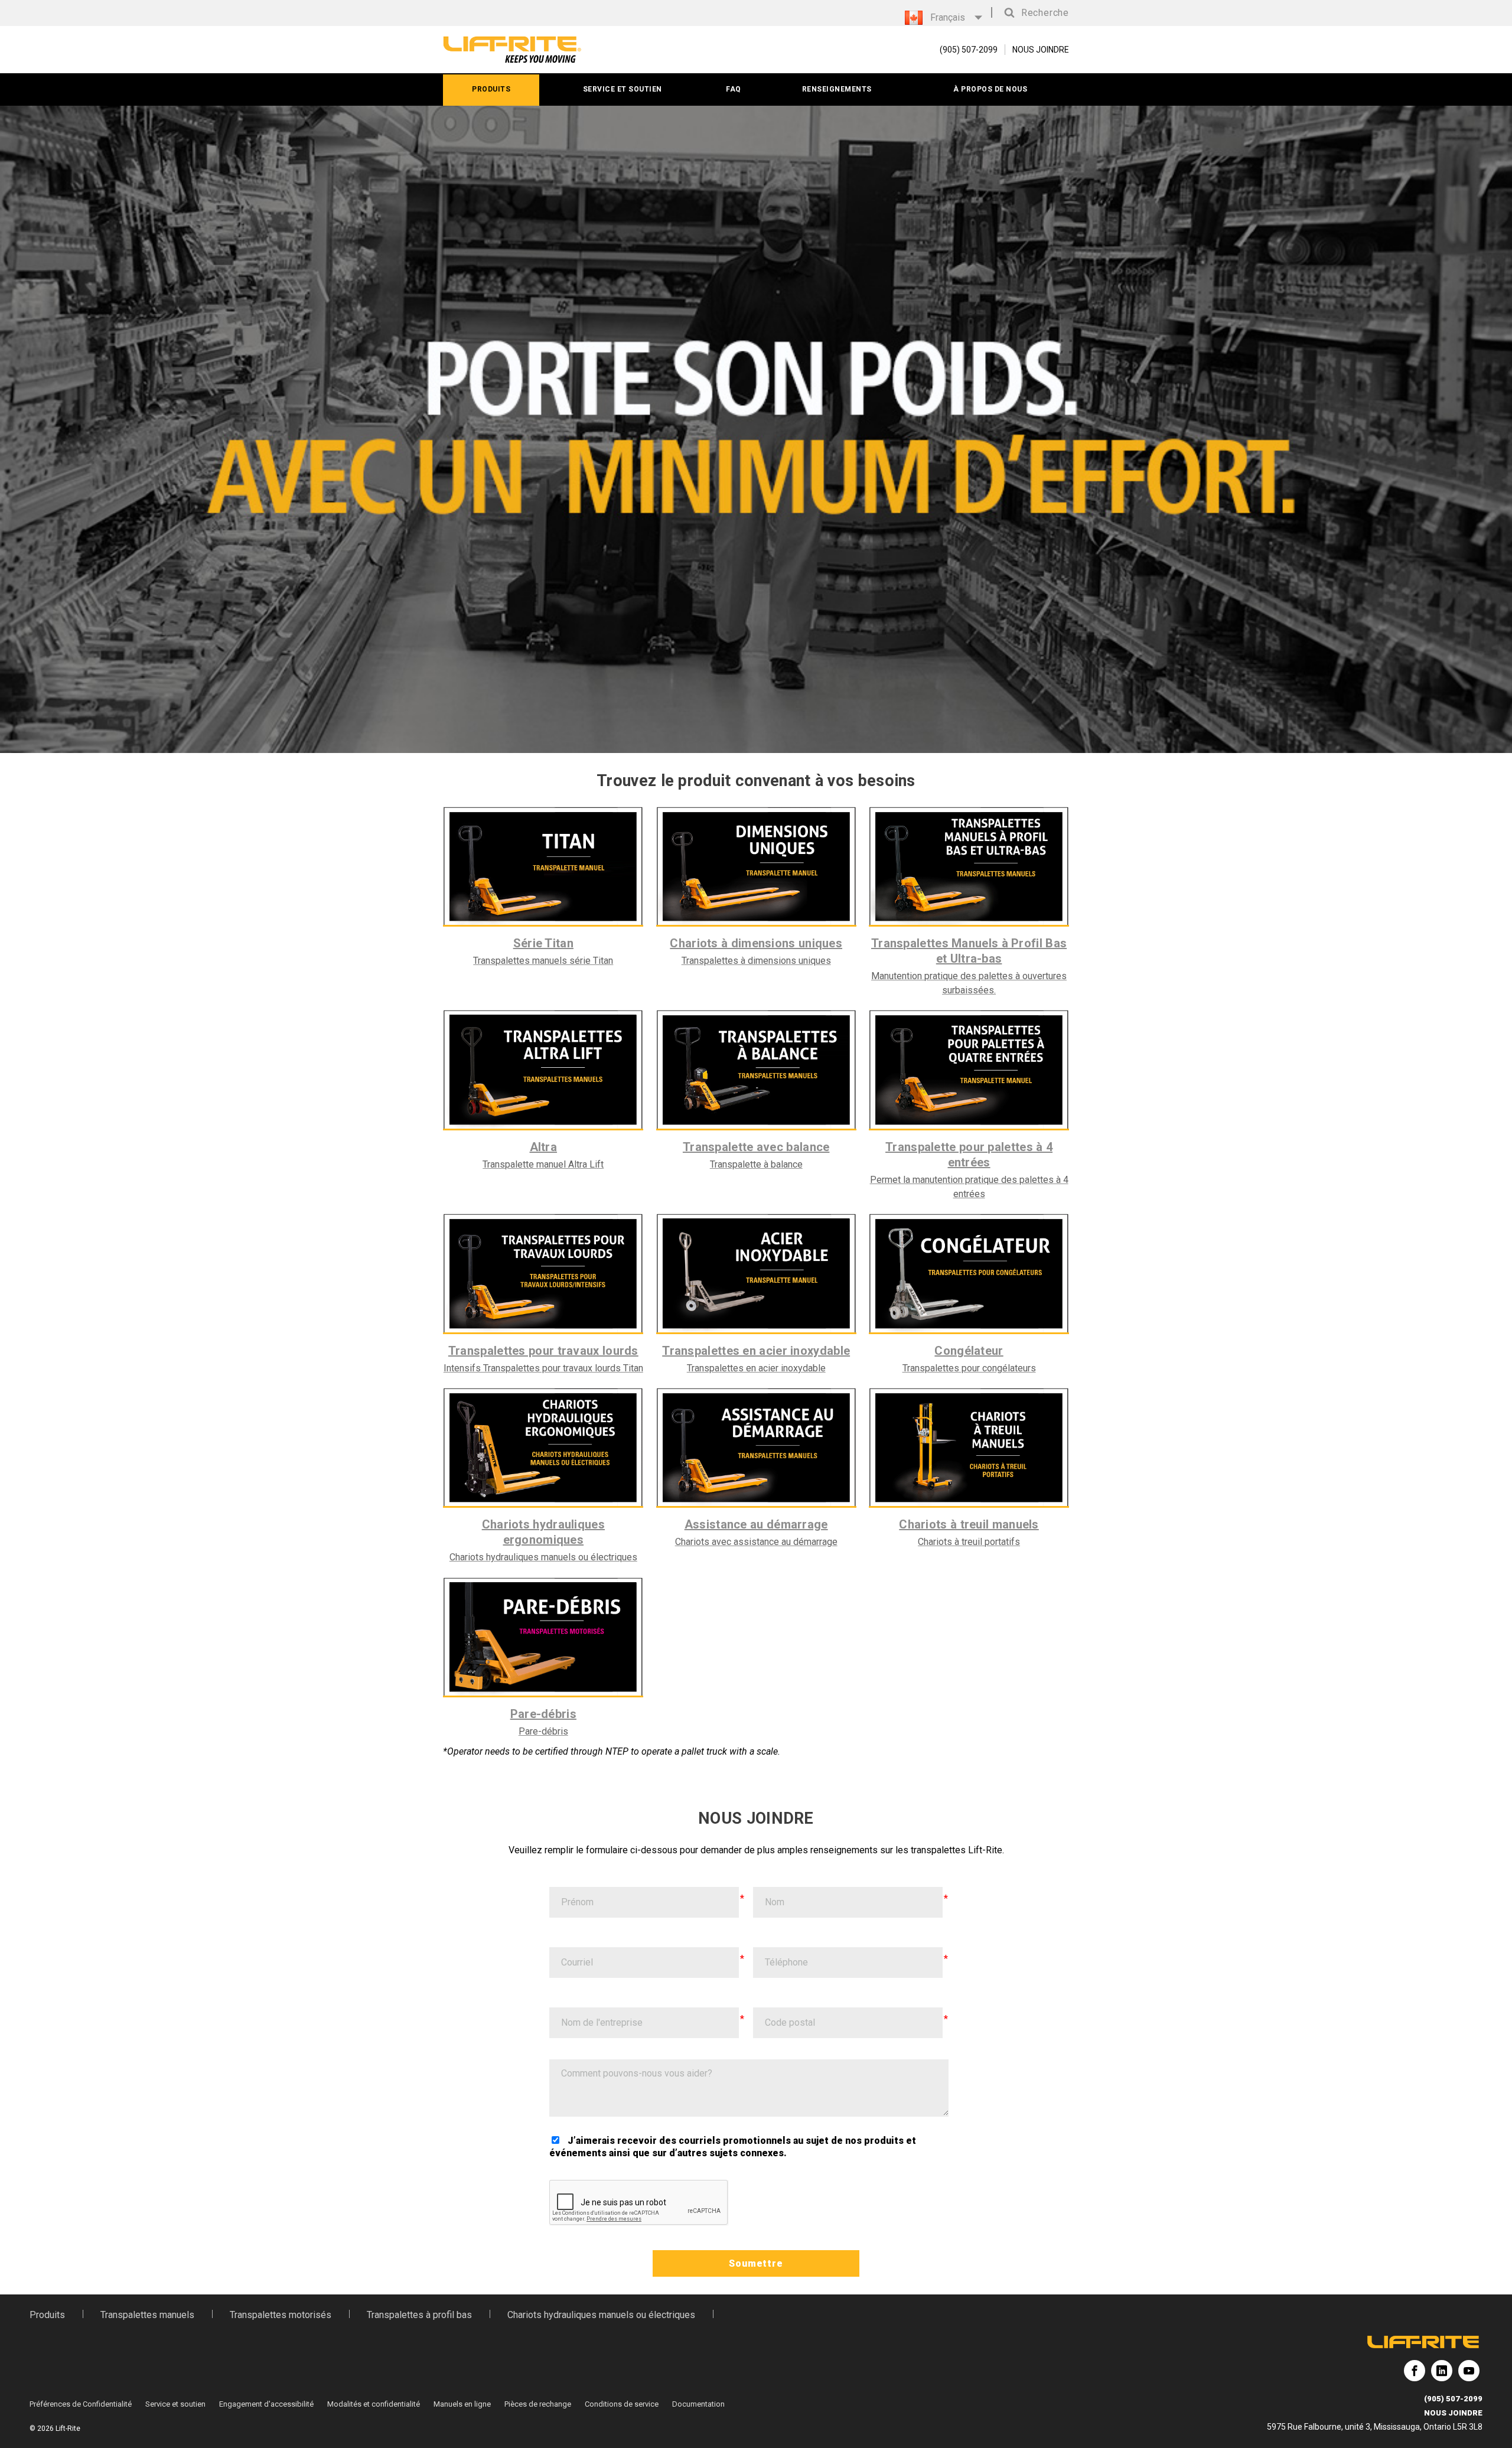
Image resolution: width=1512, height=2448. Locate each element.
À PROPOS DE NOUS (990, 89)
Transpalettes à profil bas (419, 2315)
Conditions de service (622, 2404)
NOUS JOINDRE (1041, 50)
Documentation (698, 2404)
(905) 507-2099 (1453, 2399)
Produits (47, 2315)
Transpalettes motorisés (281, 2315)
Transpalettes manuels (147, 2315)
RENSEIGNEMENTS (837, 89)
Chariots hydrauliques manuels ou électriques (601, 2315)
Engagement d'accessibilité (266, 2404)
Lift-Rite (1415, 2375)
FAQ (734, 89)
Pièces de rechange (538, 2404)
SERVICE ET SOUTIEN (623, 89)
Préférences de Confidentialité (81, 2404)
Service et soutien (175, 2404)
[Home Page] (512, 50)
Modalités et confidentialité (374, 2404)
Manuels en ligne (462, 2404)
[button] (1034, 13)
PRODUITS (491, 89)
